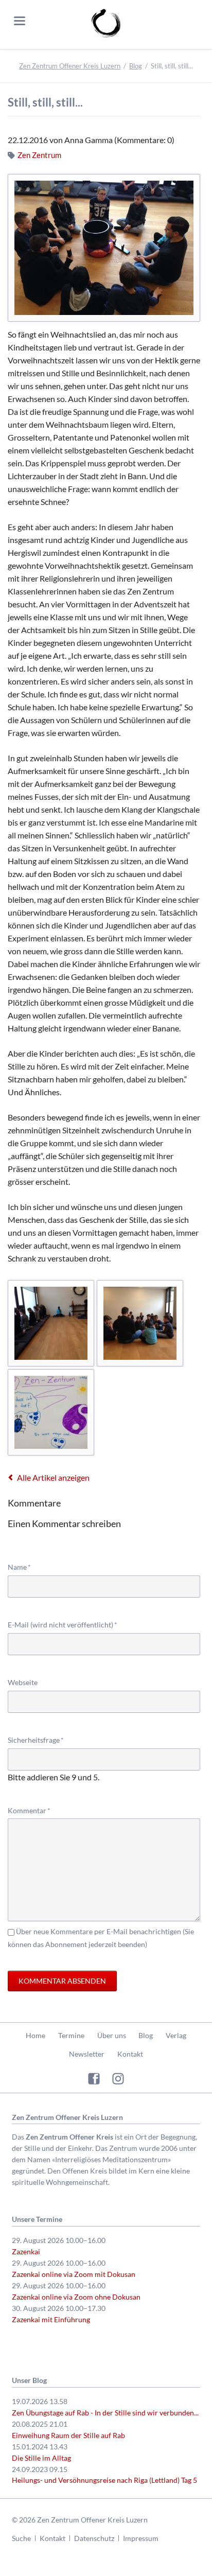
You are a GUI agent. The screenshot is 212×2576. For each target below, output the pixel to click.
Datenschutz (94, 2538)
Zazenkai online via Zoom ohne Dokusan (76, 2297)
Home (36, 2035)
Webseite (23, 1682)
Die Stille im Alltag (41, 2458)
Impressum (141, 2538)
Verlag (176, 2035)
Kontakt (130, 2054)
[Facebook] (94, 2078)
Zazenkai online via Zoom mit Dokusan (74, 2274)
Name (24, 1567)
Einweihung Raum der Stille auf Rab (68, 2435)
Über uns (112, 2035)
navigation (20, 21)
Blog (136, 66)
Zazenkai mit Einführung (51, 2319)
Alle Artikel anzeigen (53, 1477)
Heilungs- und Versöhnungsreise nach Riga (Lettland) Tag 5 (104, 2480)
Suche (21, 2538)
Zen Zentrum (39, 155)
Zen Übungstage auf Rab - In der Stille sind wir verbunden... (105, 2413)
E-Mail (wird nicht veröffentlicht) (63, 1624)
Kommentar (29, 1810)
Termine (71, 2035)
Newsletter (87, 2054)
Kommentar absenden (62, 1981)
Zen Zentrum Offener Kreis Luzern (70, 66)
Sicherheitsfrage (36, 1740)
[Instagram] (118, 2078)
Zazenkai (26, 2251)
